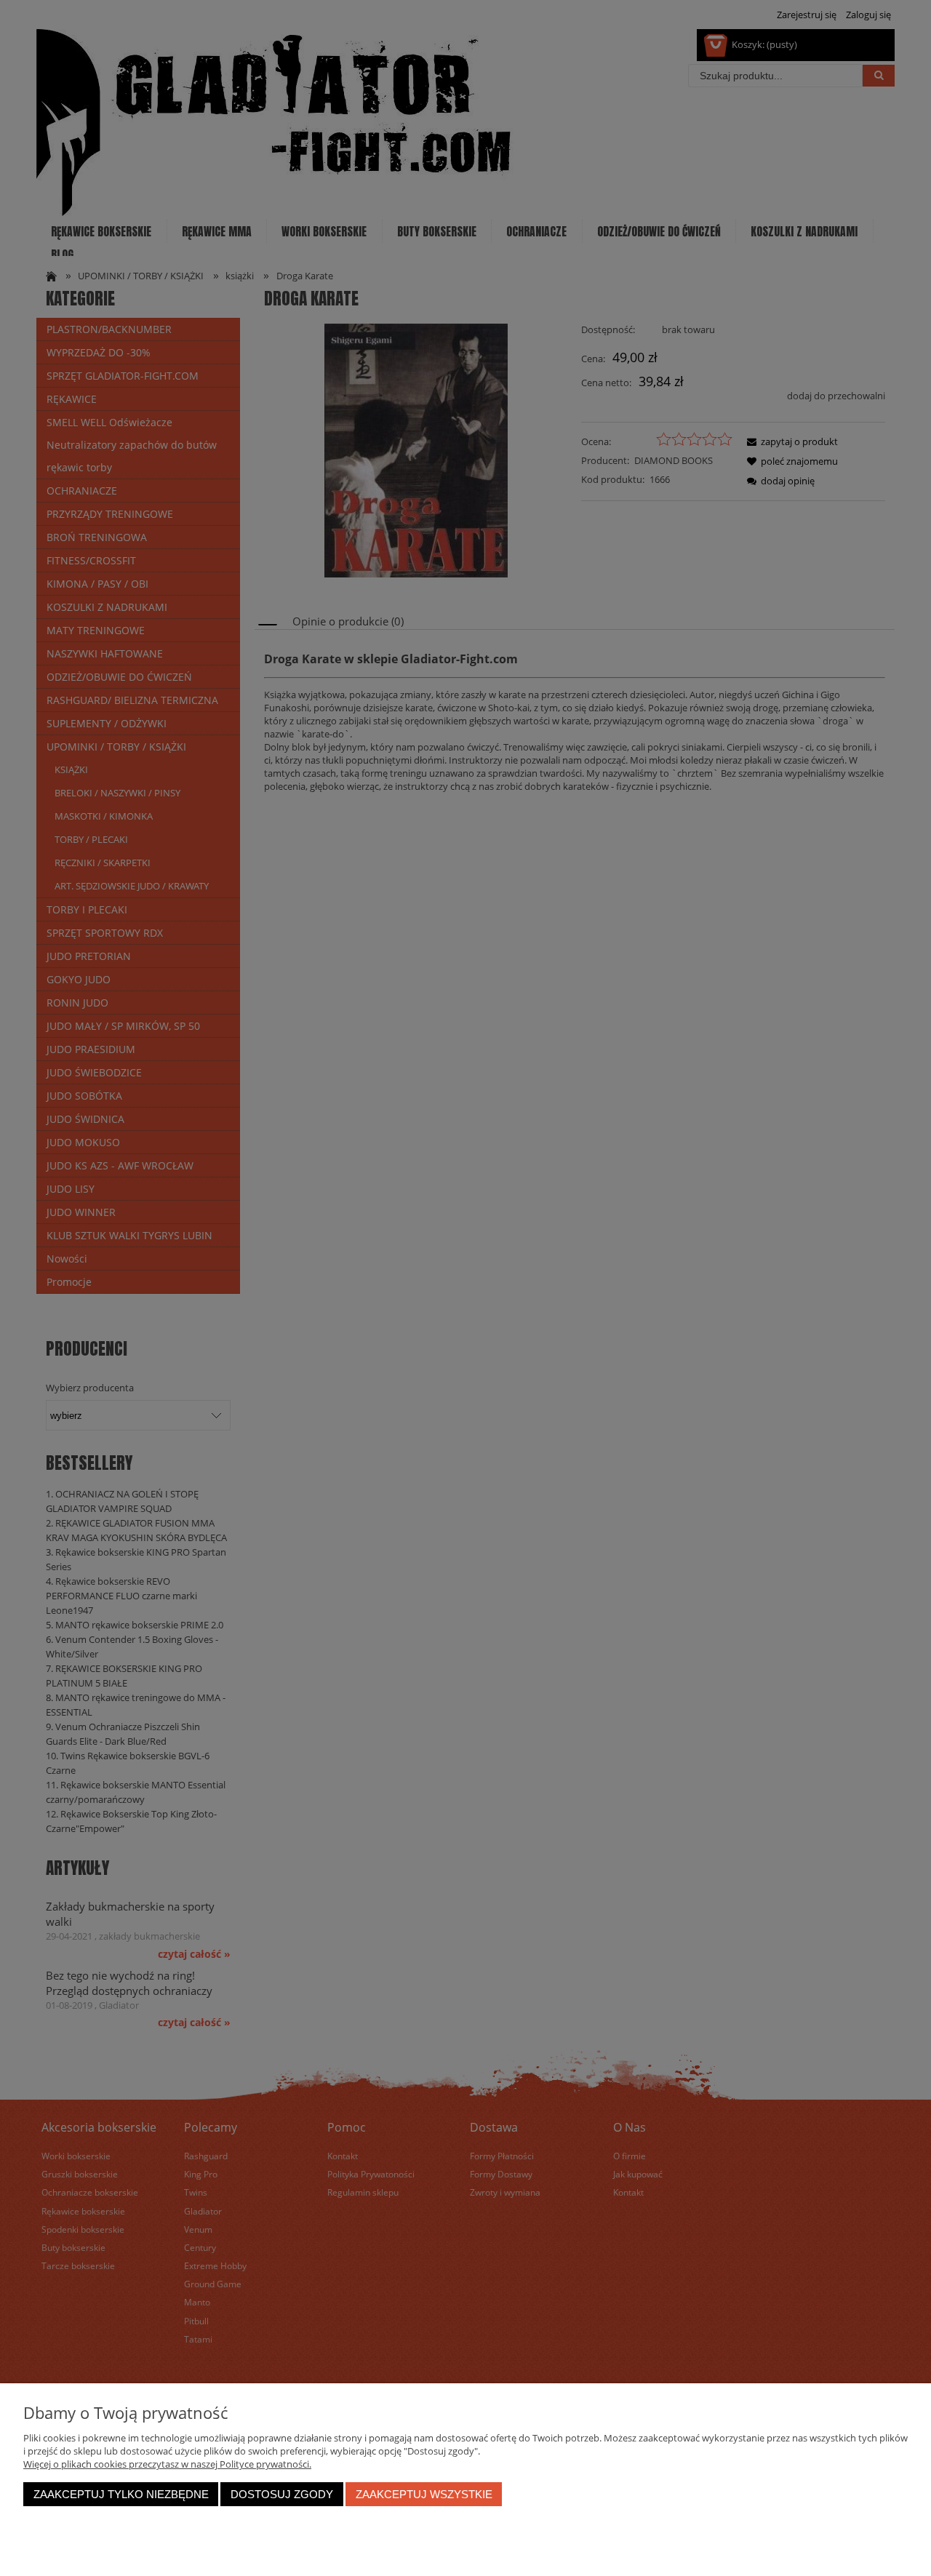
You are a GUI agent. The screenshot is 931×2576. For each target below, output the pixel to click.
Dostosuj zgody (282, 2494)
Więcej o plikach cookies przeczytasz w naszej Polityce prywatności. (167, 2464)
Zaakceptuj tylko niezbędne (121, 2494)
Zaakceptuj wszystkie (424, 2494)
